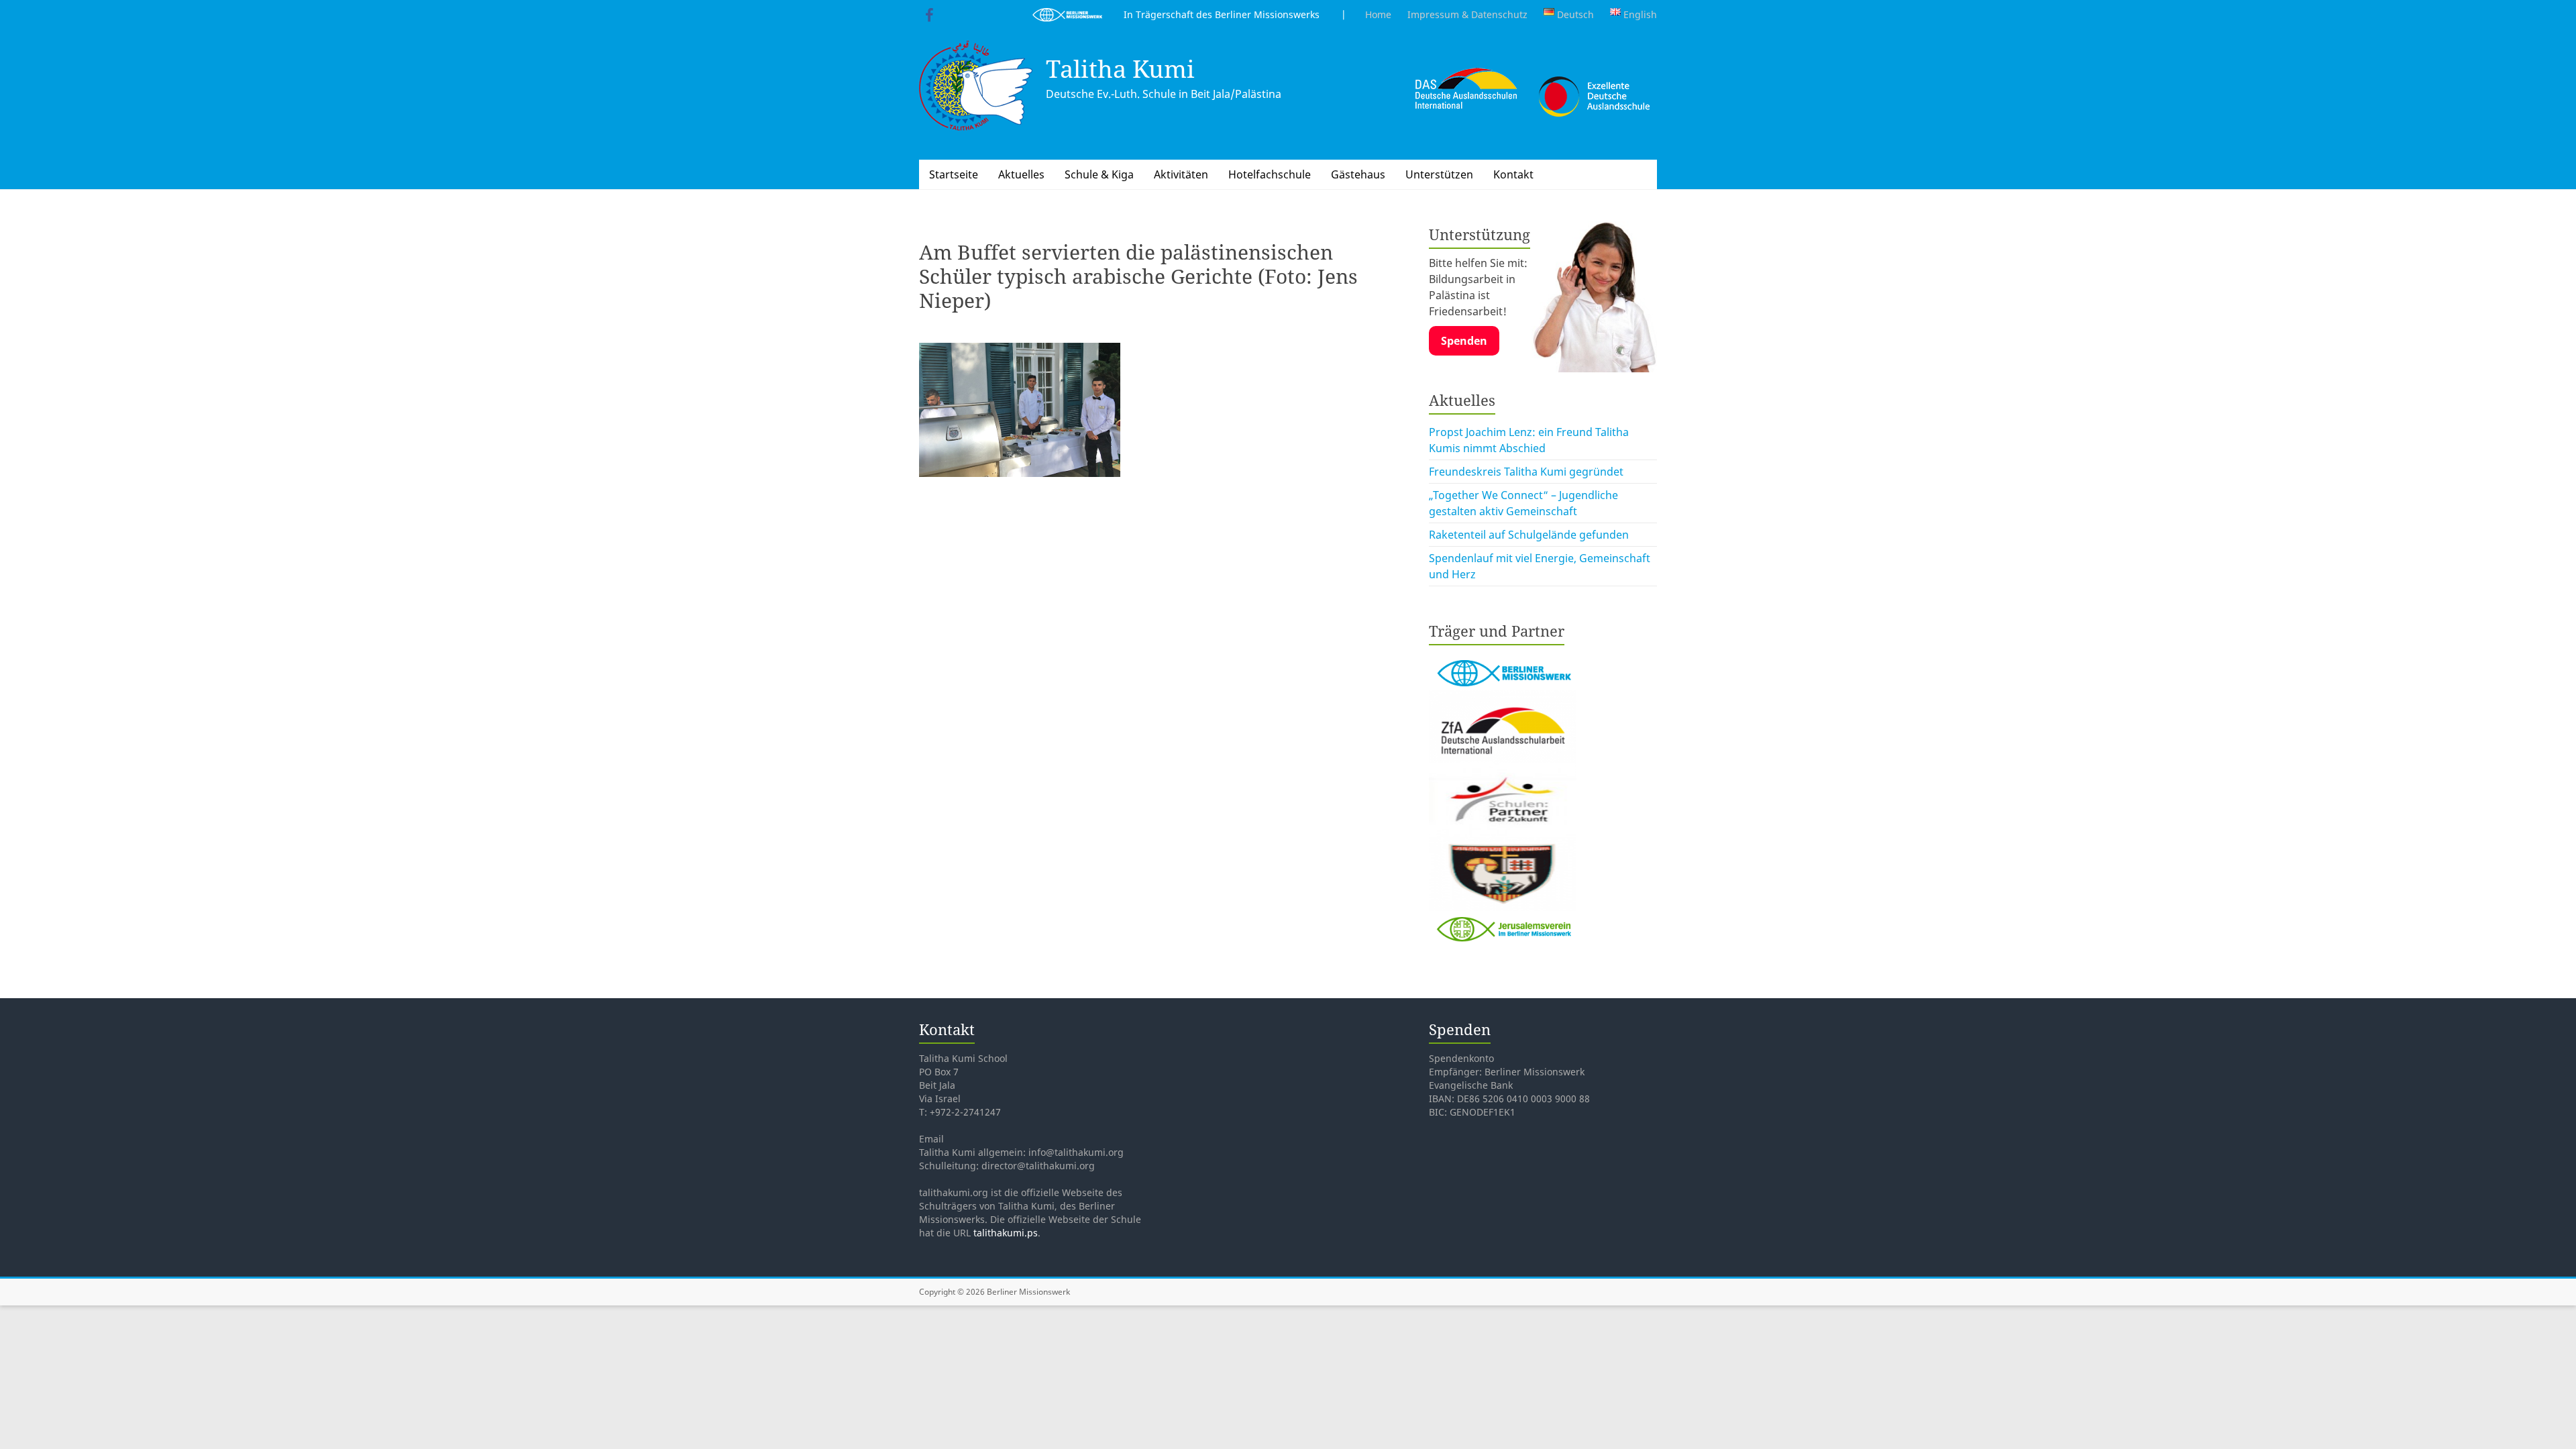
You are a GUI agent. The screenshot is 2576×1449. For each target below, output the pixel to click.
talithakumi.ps (1006, 1233)
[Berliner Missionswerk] (1503, 656)
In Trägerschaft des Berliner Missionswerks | (1224, 14)
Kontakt (1513, 174)
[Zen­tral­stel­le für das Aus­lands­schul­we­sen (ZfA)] (1503, 698)
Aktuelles (1021, 174)
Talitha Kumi (1120, 69)
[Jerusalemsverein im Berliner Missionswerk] (1503, 919)
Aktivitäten (1181, 174)
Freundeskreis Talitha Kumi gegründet (1526, 472)
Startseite (954, 174)
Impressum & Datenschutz (1467, 14)
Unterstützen (1439, 174)
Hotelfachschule (1270, 174)
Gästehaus (1358, 174)
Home (1378, 14)
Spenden (1464, 341)
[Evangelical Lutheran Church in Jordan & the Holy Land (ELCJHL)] (1503, 845)
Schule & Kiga (1099, 174)
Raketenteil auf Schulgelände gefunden (1529, 535)
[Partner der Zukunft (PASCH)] (1503, 771)
